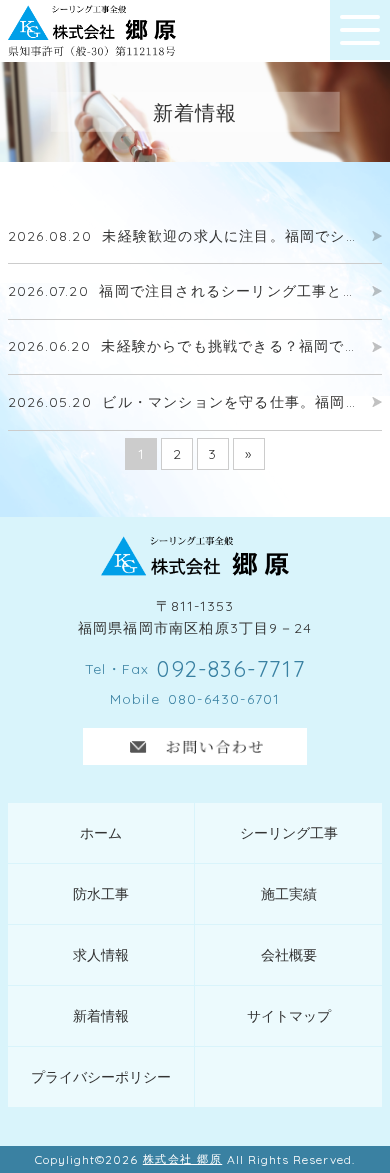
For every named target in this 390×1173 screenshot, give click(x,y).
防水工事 (101, 894)
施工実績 (289, 894)
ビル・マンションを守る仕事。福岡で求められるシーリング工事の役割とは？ (184, 402)
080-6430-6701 (224, 699)
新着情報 (101, 1016)
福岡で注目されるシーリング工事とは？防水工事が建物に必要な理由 (184, 291)
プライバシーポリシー (101, 1077)
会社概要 (289, 955)
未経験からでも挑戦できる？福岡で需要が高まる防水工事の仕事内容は (184, 346)
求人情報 (101, 955)
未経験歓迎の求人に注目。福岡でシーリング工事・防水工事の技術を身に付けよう (184, 236)
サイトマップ (289, 1016)
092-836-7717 (230, 669)
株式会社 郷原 (183, 1159)
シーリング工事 (289, 833)
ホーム (101, 833)
